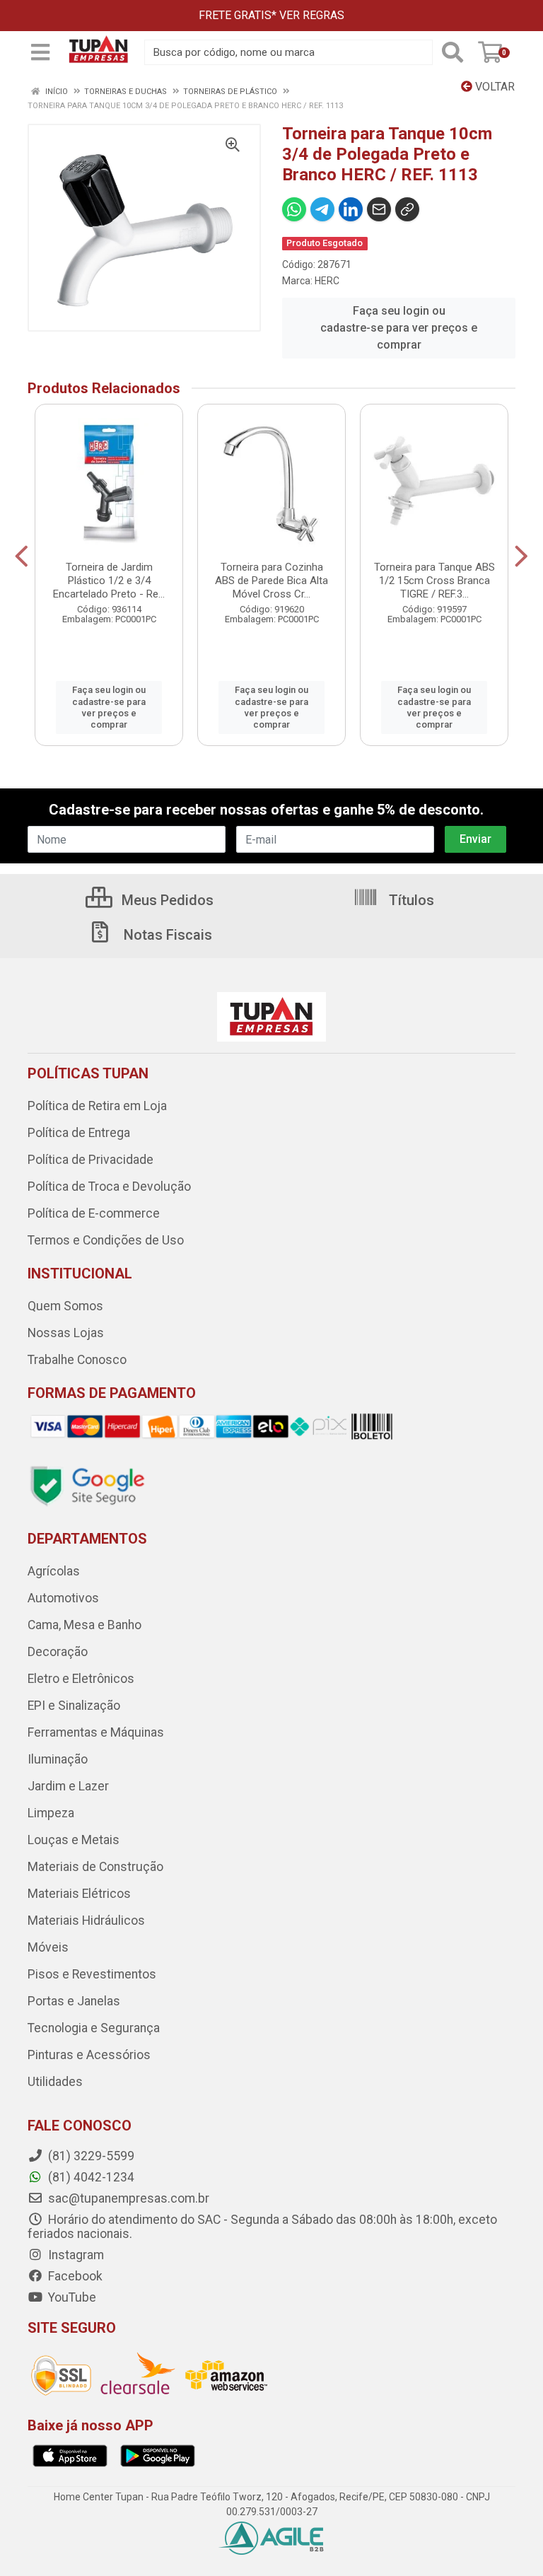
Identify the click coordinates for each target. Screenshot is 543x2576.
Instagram (75, 2255)
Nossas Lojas (66, 1333)
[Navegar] (22, 556)
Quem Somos (65, 1306)
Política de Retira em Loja (97, 1106)
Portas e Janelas (74, 2001)
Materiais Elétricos (79, 1894)
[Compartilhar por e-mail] (379, 209)
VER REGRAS (312, 15)
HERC (327, 281)
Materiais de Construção (95, 1867)
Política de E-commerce (94, 1213)
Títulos (410, 900)
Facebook (74, 2276)
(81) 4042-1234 (90, 2177)
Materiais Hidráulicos (86, 1921)
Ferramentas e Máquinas (96, 1732)
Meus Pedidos (166, 900)
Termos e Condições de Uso (106, 1240)
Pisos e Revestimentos (92, 1974)
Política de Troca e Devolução (109, 1187)
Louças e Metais (74, 1840)
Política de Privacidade (90, 1160)
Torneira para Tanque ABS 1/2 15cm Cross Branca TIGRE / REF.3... (434, 581)
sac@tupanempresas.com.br (127, 2198)
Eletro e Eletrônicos (81, 1679)
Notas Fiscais (166, 935)
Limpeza (51, 1813)
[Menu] (40, 52)
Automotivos (63, 1598)
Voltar (494, 87)
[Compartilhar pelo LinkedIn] (351, 209)
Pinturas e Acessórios (89, 2055)
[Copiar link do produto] (407, 209)
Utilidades (55, 2082)
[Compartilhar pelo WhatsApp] (294, 209)
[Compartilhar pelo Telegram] (322, 209)
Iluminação (58, 1759)
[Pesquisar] (452, 52)
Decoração (58, 1652)
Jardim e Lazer (68, 1786)
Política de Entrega (79, 1133)
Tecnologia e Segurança (94, 2028)
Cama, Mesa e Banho (84, 1625)
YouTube (71, 2297)
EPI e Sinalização (74, 1706)
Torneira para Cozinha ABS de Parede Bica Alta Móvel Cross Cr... (271, 581)
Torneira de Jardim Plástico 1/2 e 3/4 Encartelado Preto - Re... (109, 581)
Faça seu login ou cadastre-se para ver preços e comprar (399, 328)
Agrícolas (54, 1571)
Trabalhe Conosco (77, 1360)
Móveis (48, 1947)
